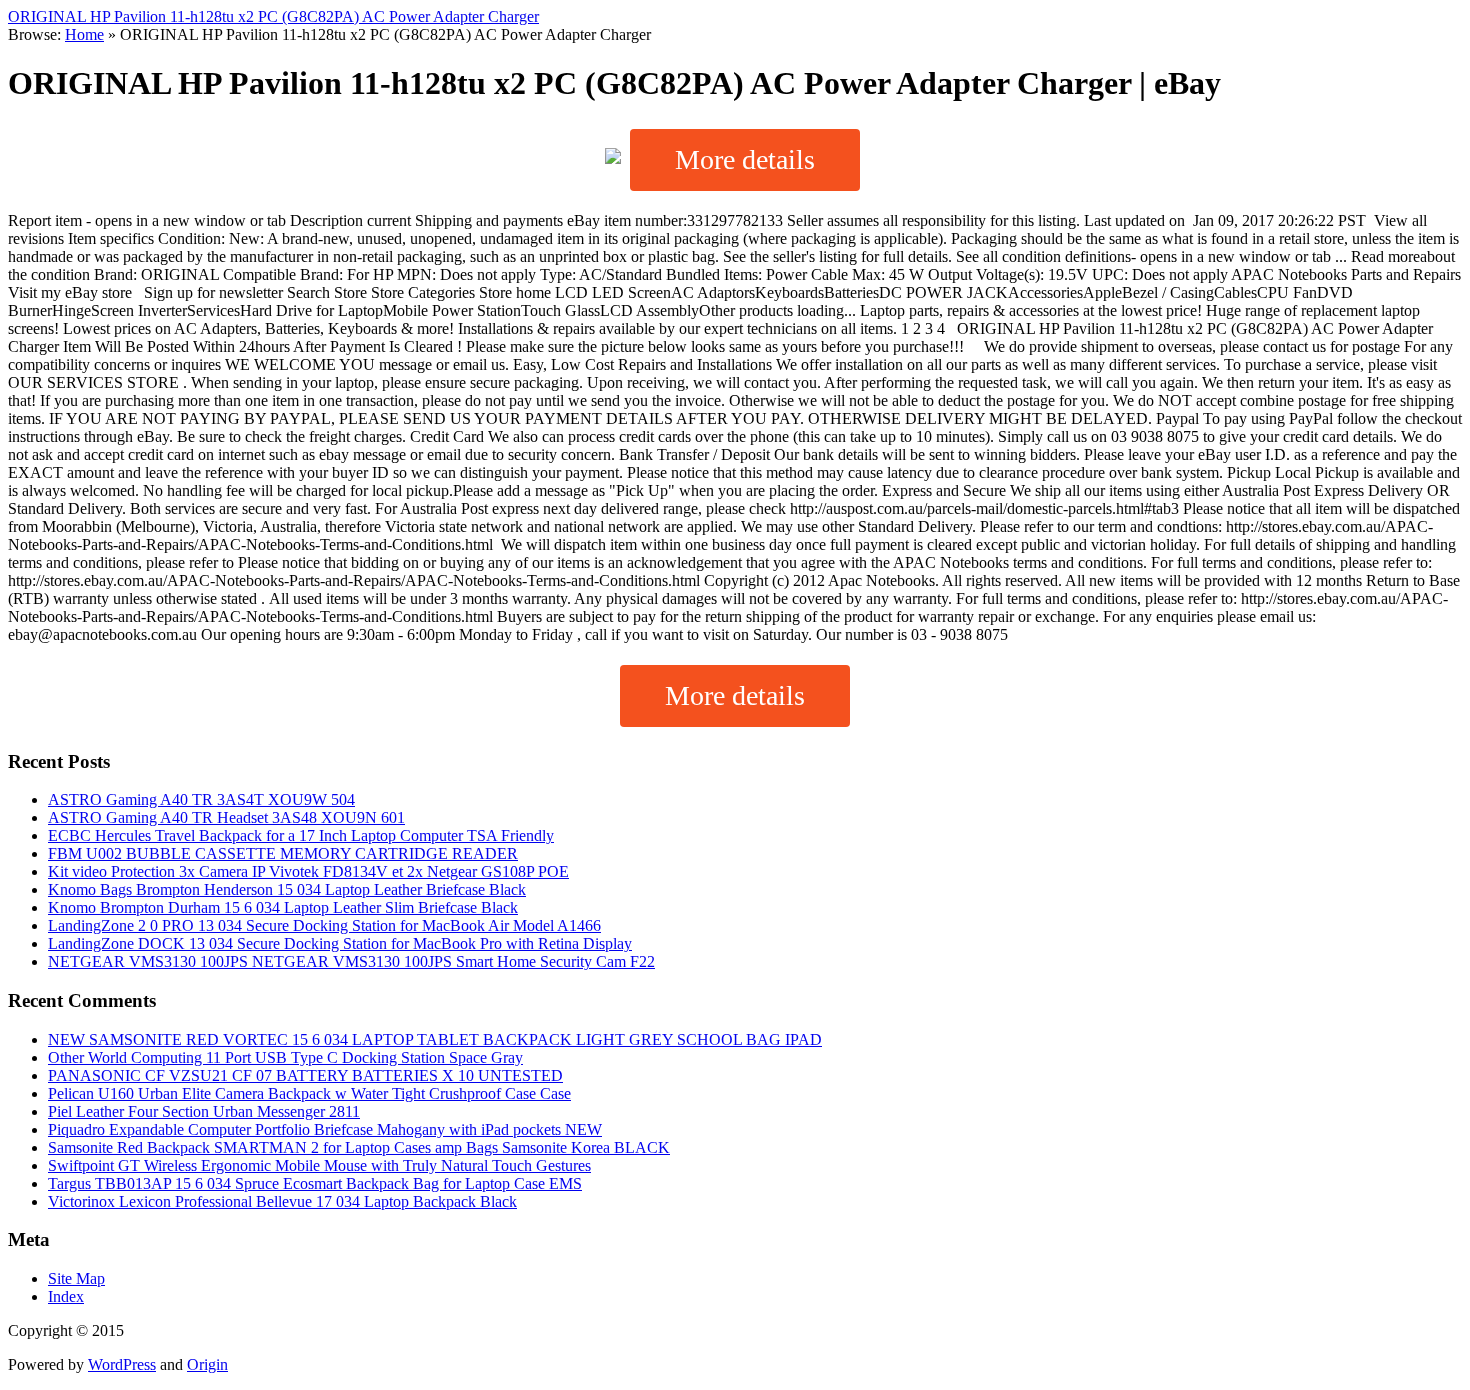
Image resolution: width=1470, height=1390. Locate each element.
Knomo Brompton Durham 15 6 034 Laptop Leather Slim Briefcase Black (283, 907)
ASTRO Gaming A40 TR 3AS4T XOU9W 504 (201, 799)
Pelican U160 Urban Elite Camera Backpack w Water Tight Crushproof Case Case (309, 1093)
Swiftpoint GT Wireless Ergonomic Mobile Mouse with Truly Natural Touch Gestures (319, 1165)
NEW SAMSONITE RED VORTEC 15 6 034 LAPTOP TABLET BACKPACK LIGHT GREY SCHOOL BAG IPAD (435, 1039)
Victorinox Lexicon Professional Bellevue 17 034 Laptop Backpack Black (282, 1201)
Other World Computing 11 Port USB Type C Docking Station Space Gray (285, 1057)
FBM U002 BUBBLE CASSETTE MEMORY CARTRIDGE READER (283, 853)
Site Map (76, 1278)
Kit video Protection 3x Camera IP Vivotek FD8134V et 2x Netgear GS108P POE (308, 871)
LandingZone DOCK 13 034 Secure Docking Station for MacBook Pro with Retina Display (340, 943)
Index (66, 1296)
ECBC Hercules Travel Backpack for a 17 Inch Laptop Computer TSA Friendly (301, 835)
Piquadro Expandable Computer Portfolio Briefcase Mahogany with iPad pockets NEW (325, 1129)
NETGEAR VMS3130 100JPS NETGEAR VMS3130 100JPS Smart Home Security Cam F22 (351, 961)
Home (84, 34)
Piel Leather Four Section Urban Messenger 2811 (204, 1111)
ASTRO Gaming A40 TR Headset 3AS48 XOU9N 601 (226, 817)
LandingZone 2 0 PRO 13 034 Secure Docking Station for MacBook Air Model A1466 (324, 925)
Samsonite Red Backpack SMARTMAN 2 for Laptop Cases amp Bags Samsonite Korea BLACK (359, 1147)
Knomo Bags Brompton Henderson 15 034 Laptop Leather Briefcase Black (287, 889)
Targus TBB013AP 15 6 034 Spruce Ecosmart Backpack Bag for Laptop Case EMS (315, 1183)
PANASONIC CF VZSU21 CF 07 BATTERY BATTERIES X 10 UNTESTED (305, 1075)
